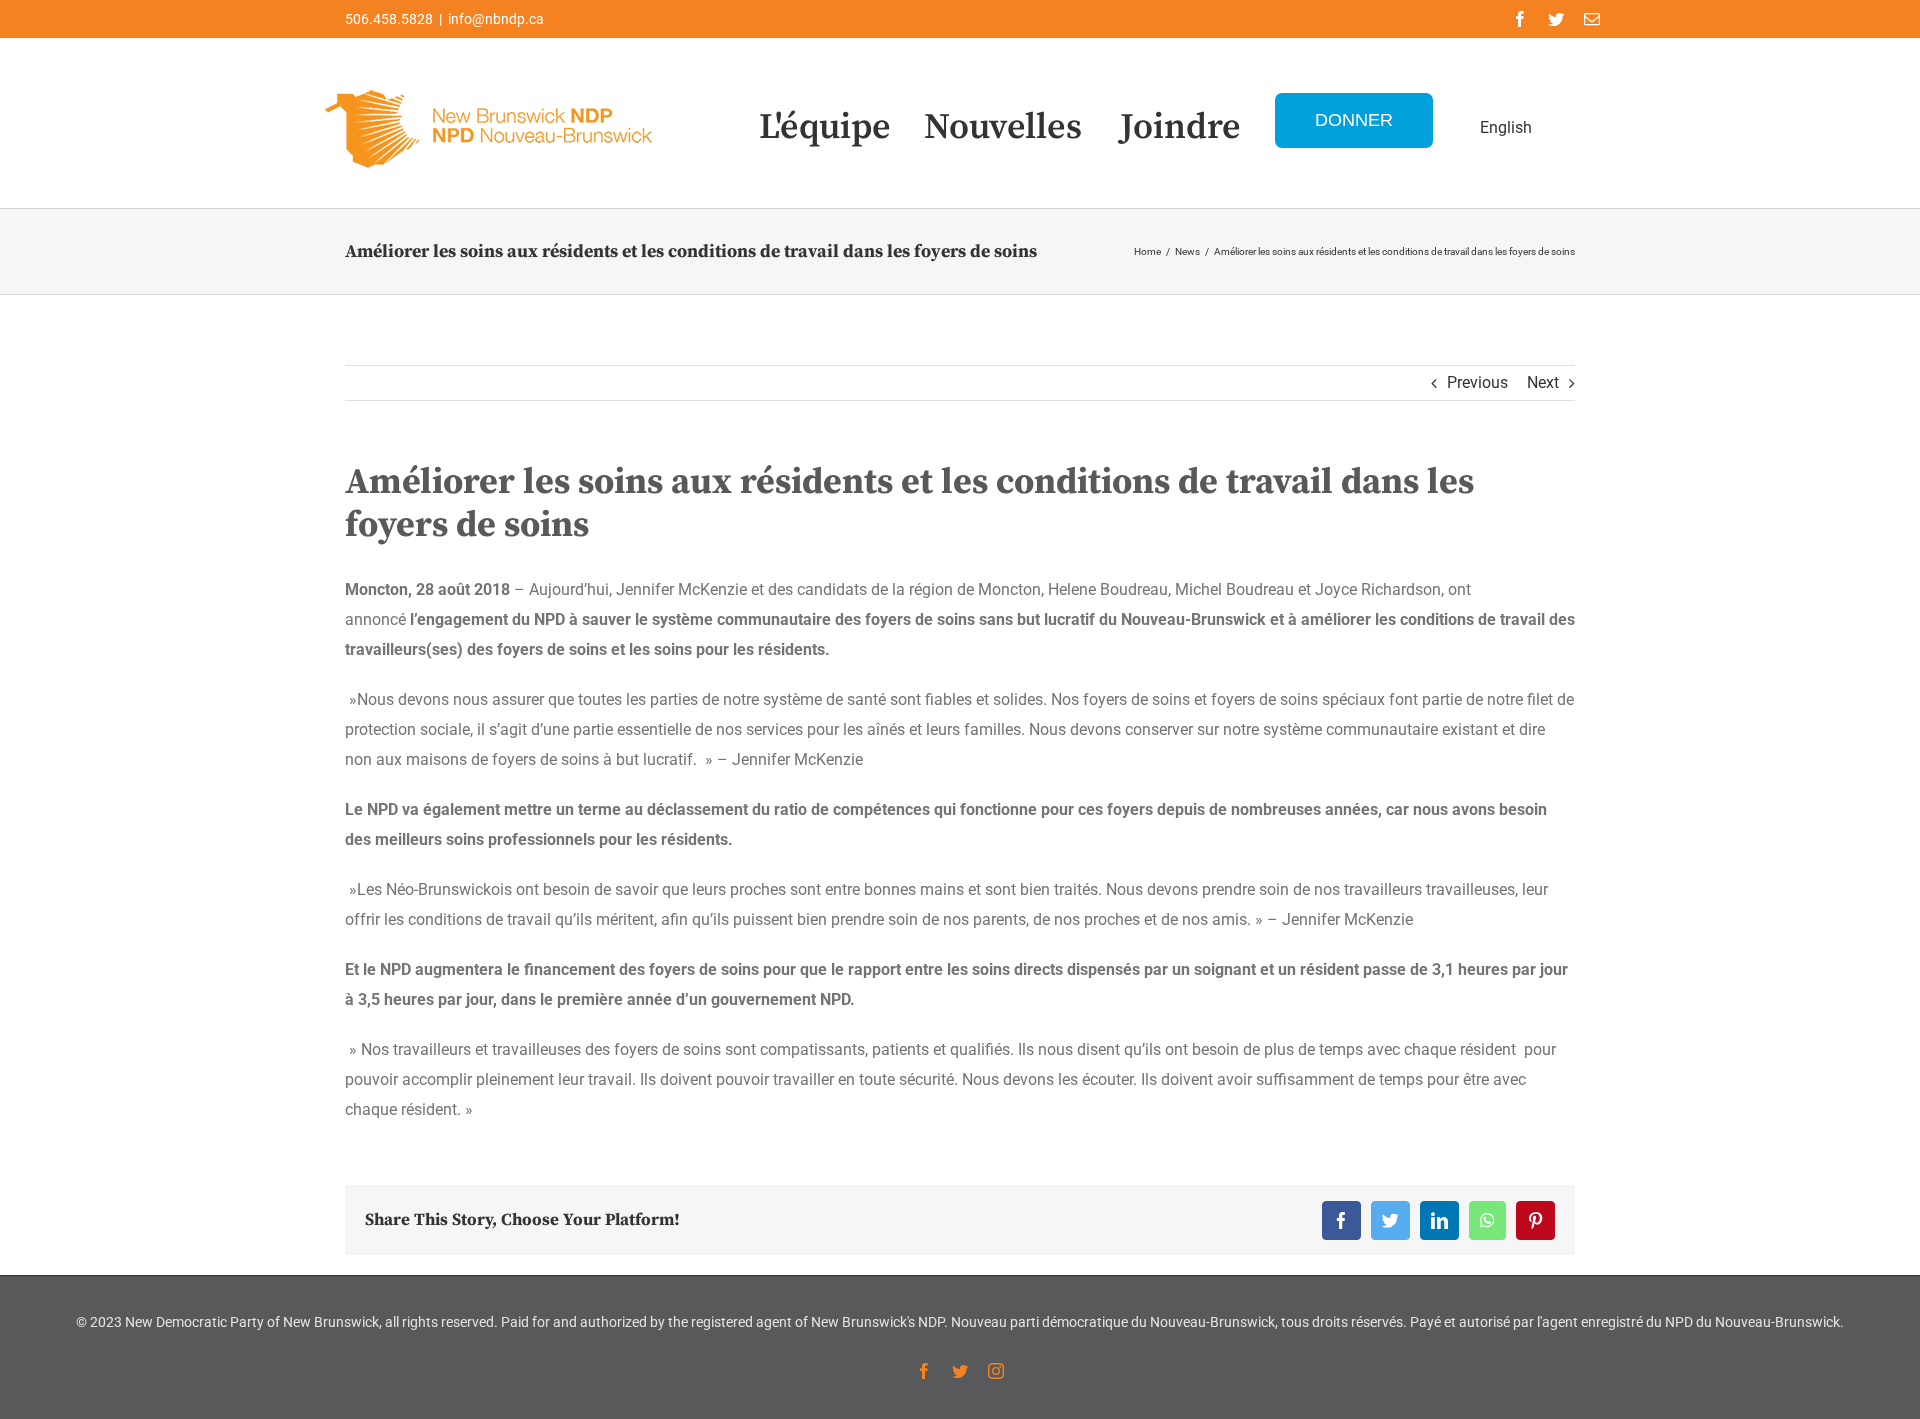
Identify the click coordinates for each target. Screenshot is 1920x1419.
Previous (1477, 382)
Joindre (1180, 127)
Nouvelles (1003, 127)
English (1506, 127)
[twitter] (1556, 19)
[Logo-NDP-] (490, 85)
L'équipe (825, 127)
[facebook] (1520, 19)
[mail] (1592, 19)
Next (1543, 382)
